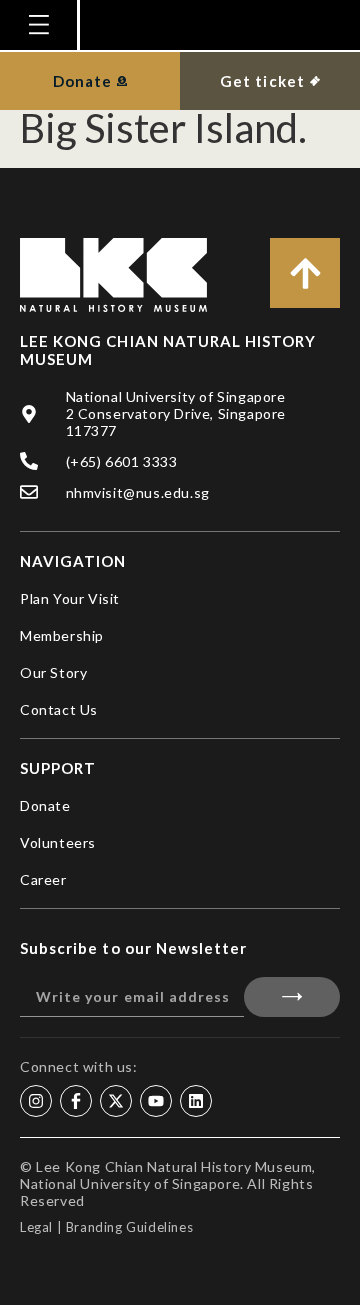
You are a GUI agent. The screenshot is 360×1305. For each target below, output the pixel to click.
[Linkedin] (196, 1101)
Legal (36, 1227)
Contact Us (59, 709)
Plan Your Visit (70, 598)
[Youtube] (156, 1101)
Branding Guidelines (129, 1227)
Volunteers (58, 842)
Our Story (53, 672)
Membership (62, 635)
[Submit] (292, 997)
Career (43, 879)
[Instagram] (36, 1101)
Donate (45, 805)
